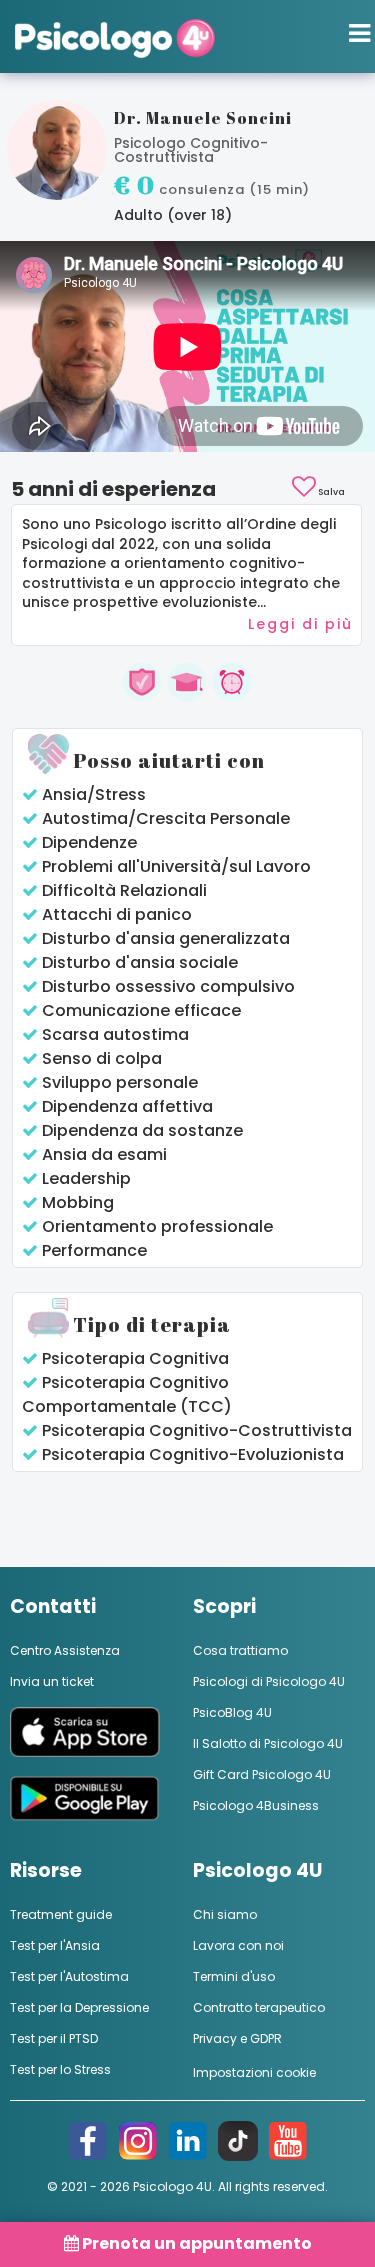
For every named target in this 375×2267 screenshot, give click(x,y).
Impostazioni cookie (254, 2072)
